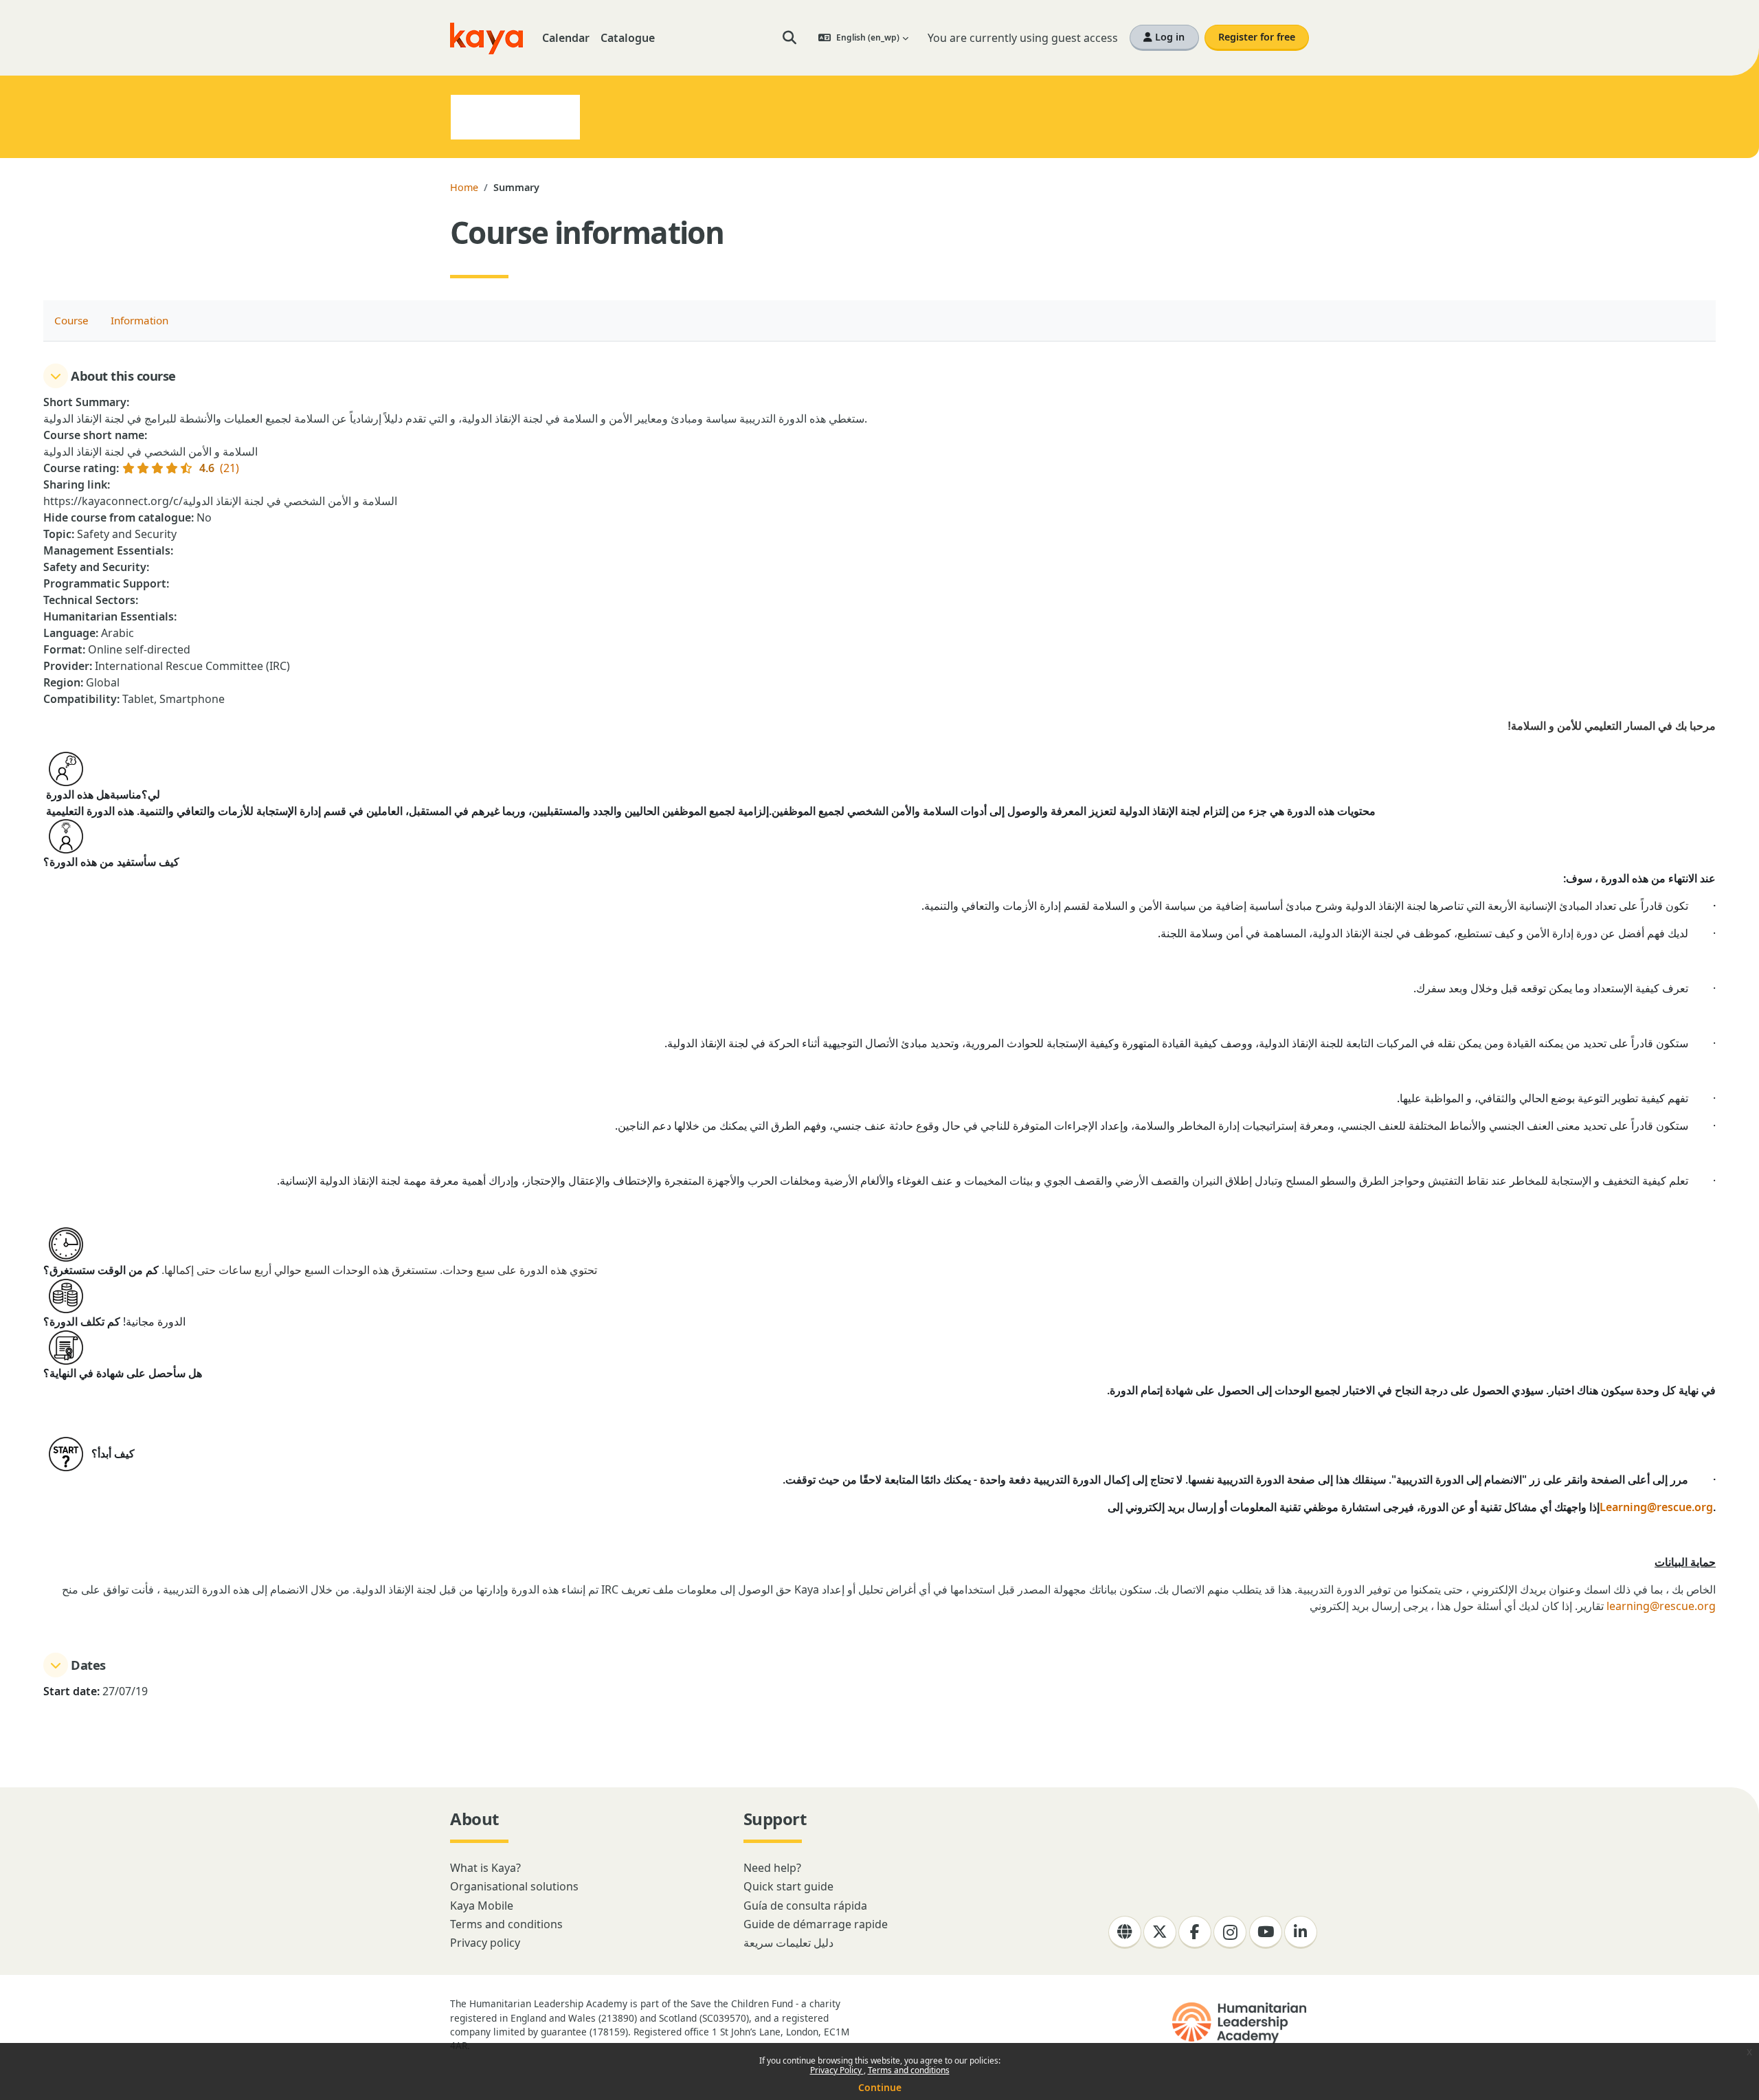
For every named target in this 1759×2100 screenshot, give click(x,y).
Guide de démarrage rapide (816, 1924)
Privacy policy (485, 1943)
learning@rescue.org (1661, 1606)
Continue (880, 2087)
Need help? (772, 1868)
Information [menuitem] (139, 320)
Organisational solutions (514, 1886)
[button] (790, 38)
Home (464, 187)
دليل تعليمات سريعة (788, 1943)
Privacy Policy (837, 2070)
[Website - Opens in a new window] (1125, 1932)
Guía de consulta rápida (805, 1906)
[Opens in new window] (1241, 2023)
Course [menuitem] (71, 320)
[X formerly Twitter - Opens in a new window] (1160, 1932)
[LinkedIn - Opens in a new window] (1301, 1932)
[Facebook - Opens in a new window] (1195, 1932)
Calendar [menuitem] (566, 38)
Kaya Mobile (482, 1906)
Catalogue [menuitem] (628, 38)
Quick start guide (788, 1886)
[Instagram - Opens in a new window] (1230, 1932)
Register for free (1257, 37)
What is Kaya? (485, 1868)
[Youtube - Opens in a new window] (1266, 1932)
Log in (1168, 37)
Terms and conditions (909, 2070)
